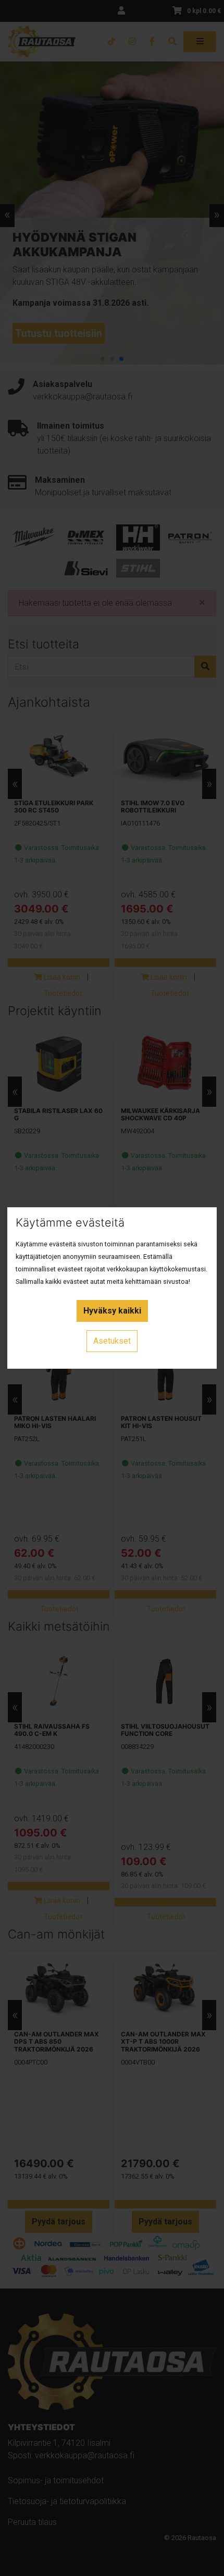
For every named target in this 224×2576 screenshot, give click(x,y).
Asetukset (112, 1341)
